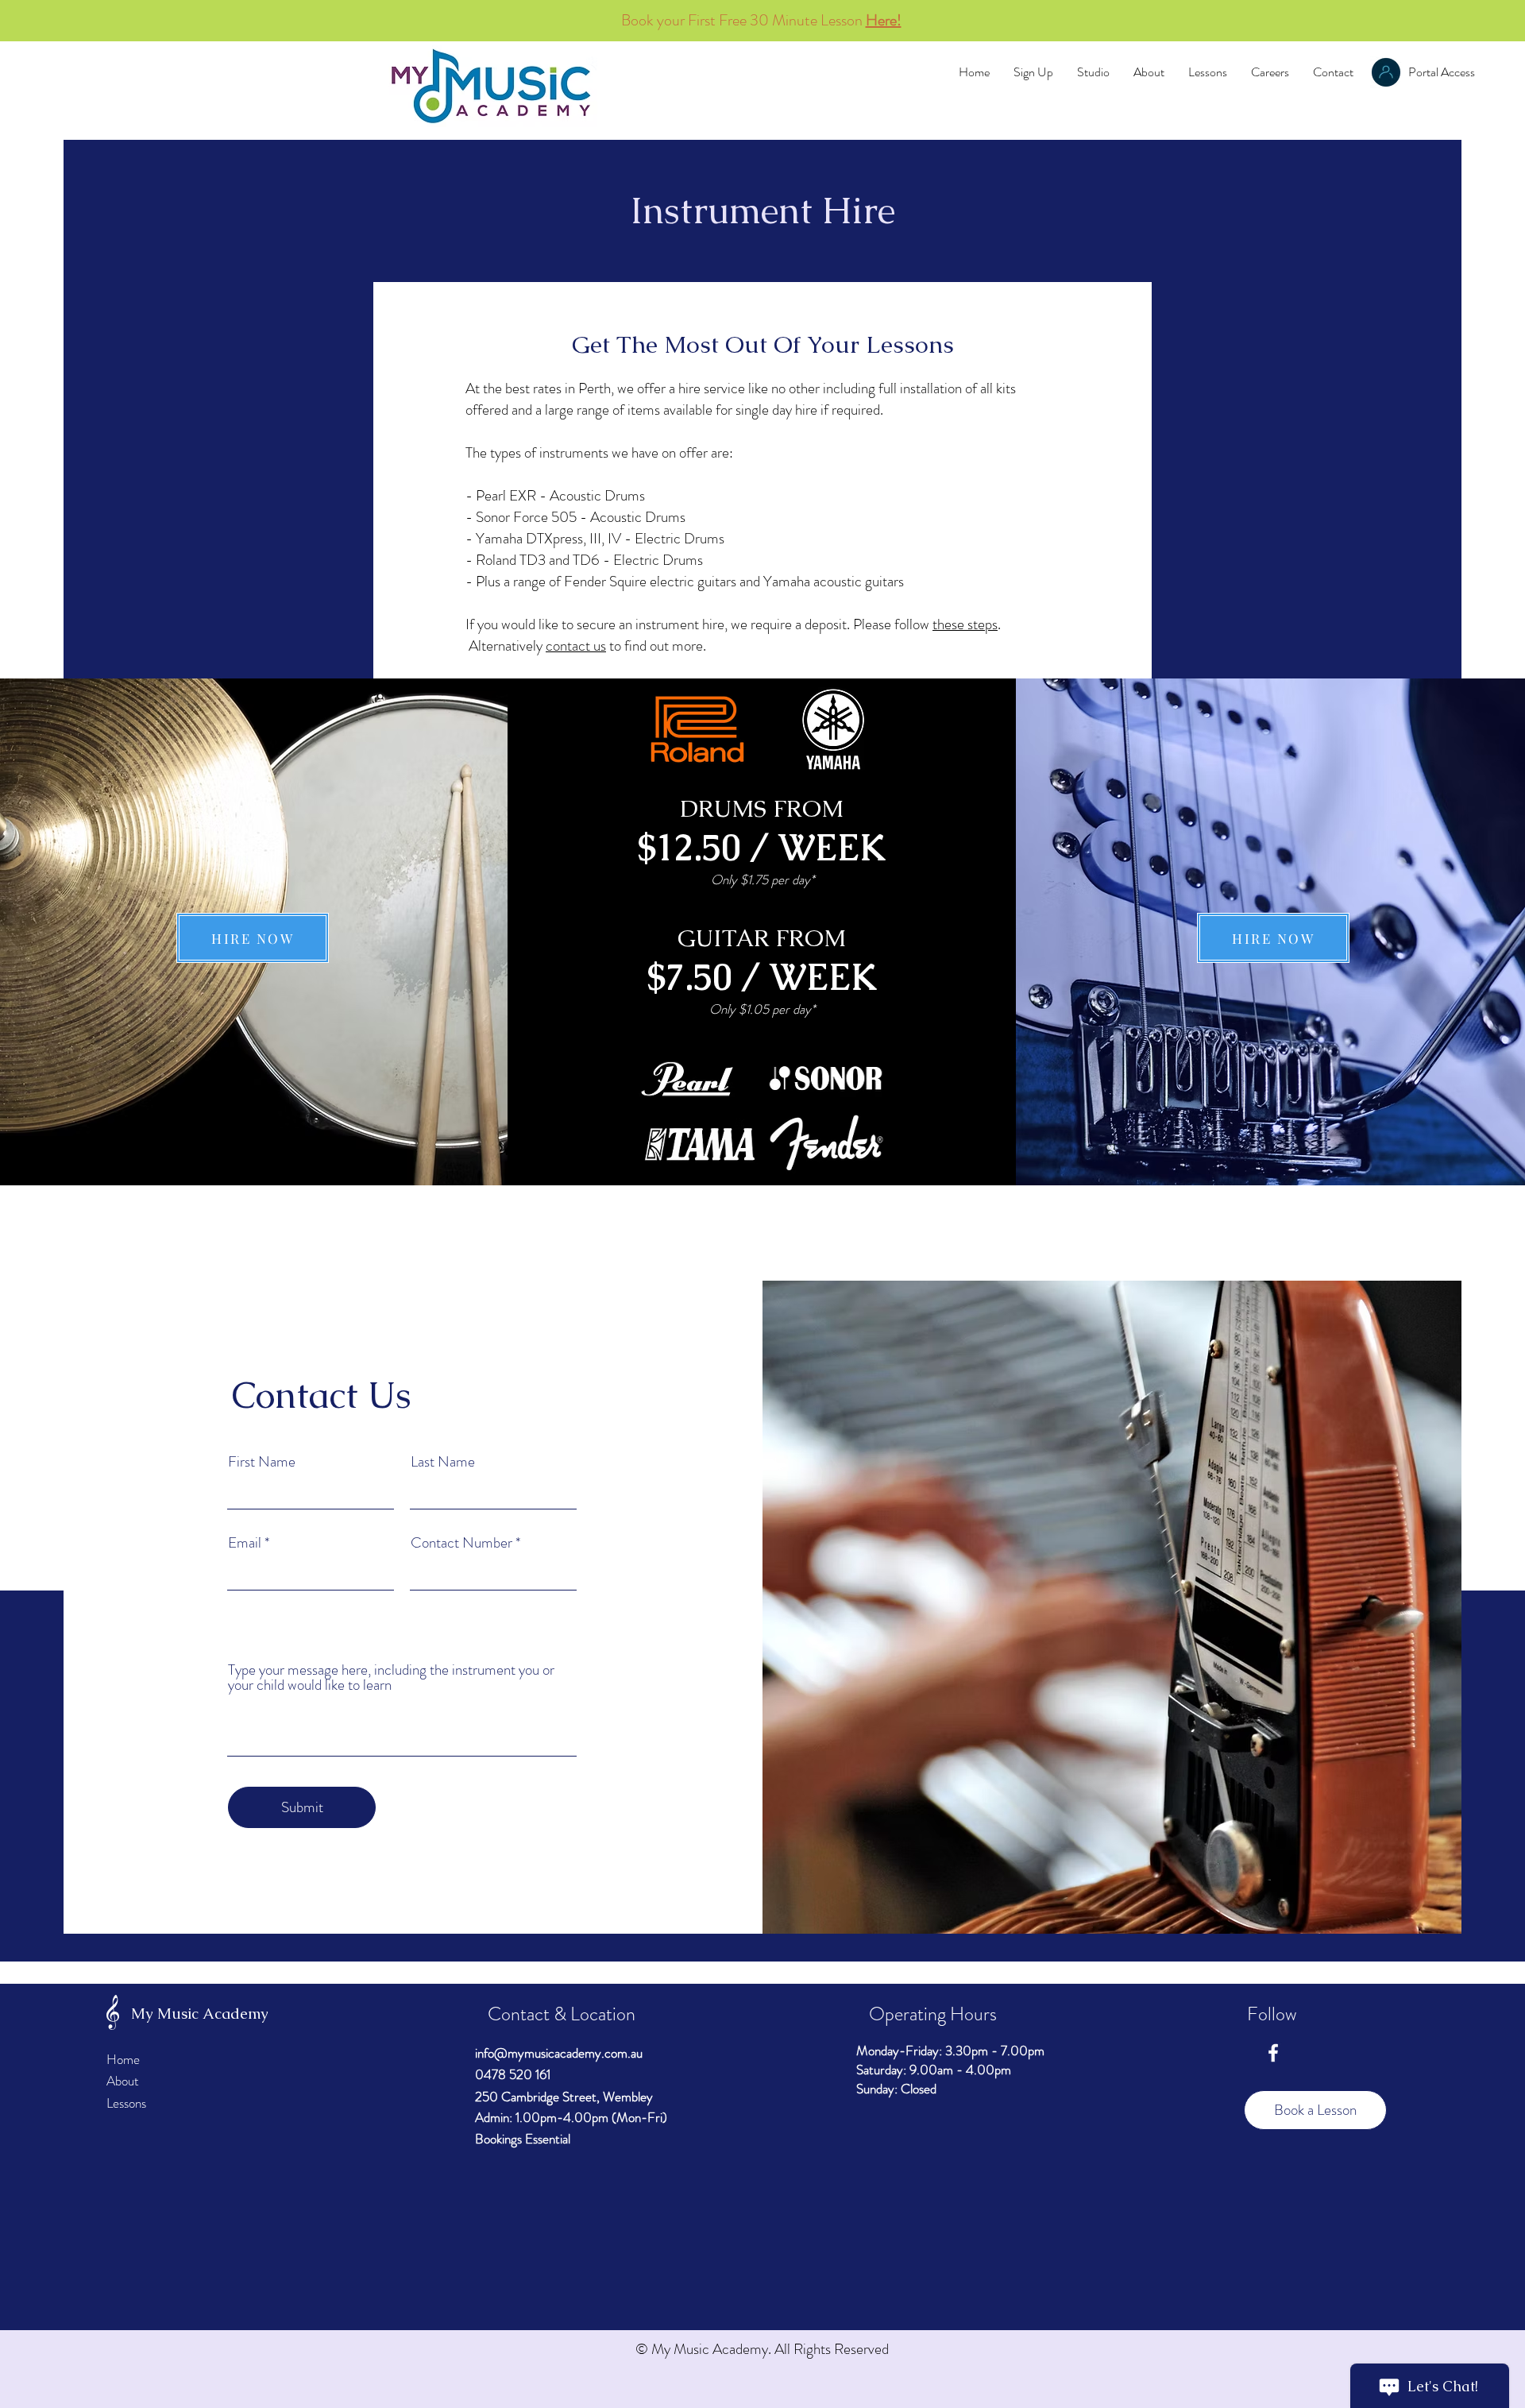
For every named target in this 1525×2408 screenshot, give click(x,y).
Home (123, 2059)
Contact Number (461, 1542)
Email (245, 1542)
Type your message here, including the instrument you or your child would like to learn (391, 1677)
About (123, 2081)
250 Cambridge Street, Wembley (564, 2097)
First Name (262, 1461)
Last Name (443, 1461)
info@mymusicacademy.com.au (559, 2053)
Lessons (126, 2103)
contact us (576, 645)
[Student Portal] (1386, 72)
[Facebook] (1273, 2053)
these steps (965, 624)
